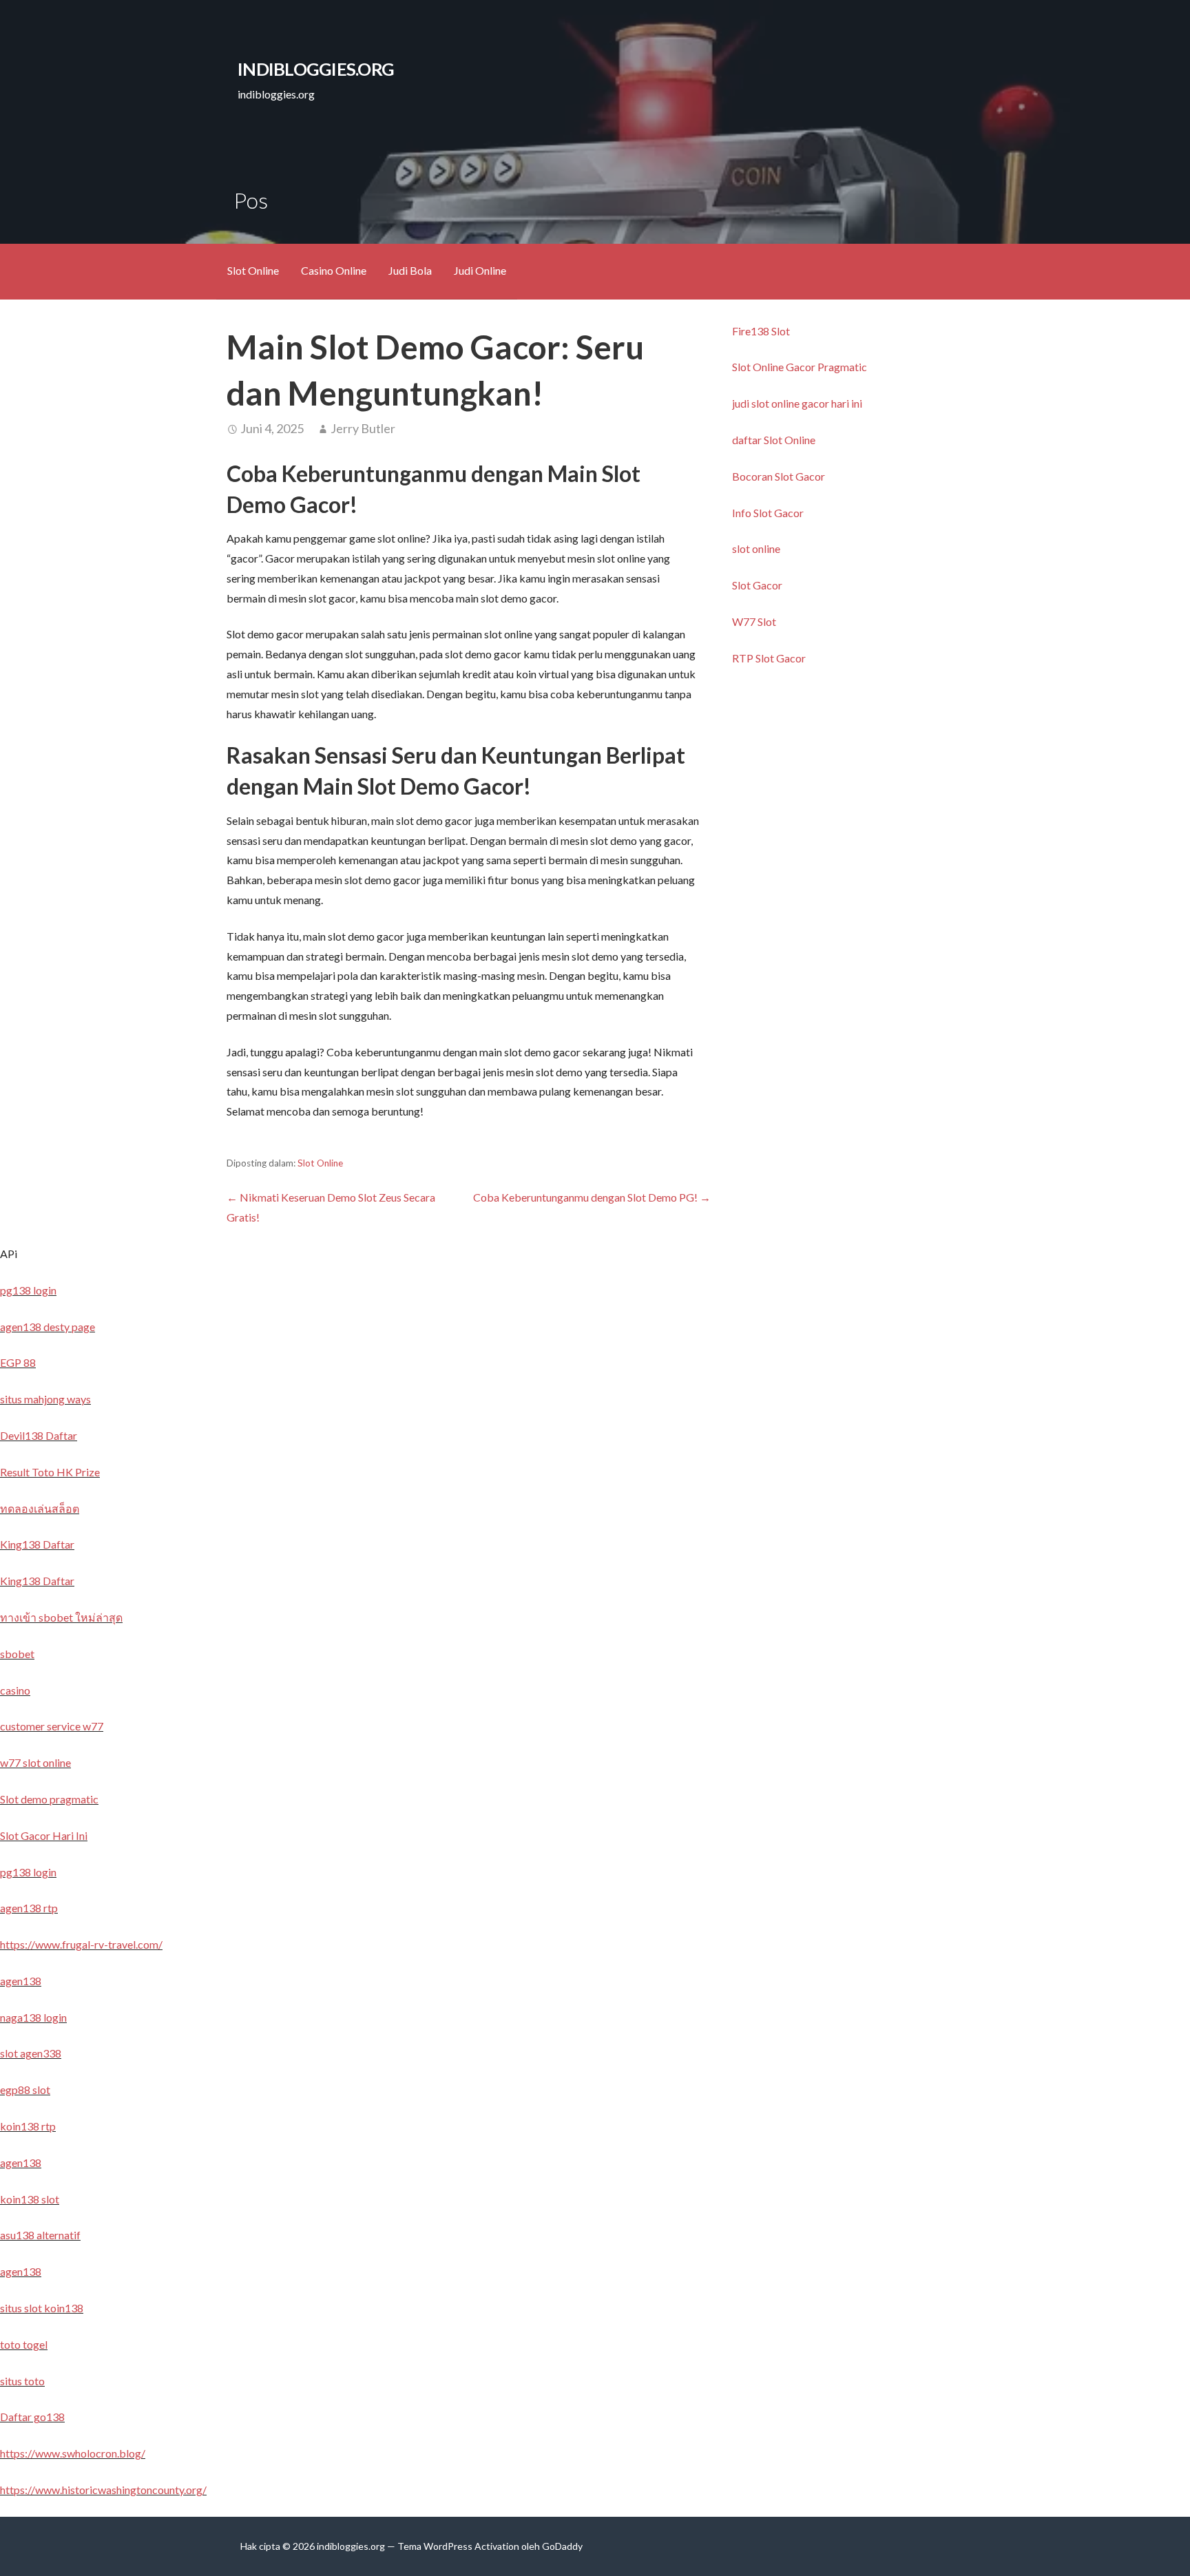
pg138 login (28, 1290)
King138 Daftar (37, 1544)
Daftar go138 (32, 2417)
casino (15, 1690)
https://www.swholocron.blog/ (73, 2453)
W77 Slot (754, 621)
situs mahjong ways (45, 1399)
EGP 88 (18, 1362)
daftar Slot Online (774, 440)
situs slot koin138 (42, 2308)
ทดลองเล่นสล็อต (40, 1508)
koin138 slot (30, 2199)
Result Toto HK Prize (50, 1472)
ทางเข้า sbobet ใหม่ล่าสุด (61, 1617)
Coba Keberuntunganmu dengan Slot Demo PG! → (592, 1197)
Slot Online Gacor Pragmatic (800, 367)
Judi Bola (410, 270)
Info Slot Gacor (768, 513)
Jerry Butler (363, 428)
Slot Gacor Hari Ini (44, 1835)
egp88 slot (25, 2090)
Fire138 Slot (761, 331)
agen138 (21, 1981)
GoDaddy (562, 2546)
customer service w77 (52, 1726)
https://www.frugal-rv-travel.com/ (81, 1944)
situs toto (22, 2381)
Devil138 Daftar (39, 1435)
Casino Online (334, 270)
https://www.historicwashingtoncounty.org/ (103, 2490)
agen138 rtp (29, 1908)
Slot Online (253, 270)
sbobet (17, 1654)
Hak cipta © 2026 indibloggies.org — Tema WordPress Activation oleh (391, 2546)
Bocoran (753, 476)
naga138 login (33, 2017)
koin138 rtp (28, 2126)
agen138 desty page (48, 1327)
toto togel (24, 2344)
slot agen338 (31, 2053)
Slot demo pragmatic (49, 1799)
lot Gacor (803, 476)
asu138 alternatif (40, 2235)
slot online (756, 548)
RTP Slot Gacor (769, 658)
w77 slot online (35, 1762)
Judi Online (480, 270)
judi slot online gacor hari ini (797, 403)
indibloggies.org (316, 69)
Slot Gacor (757, 585)
